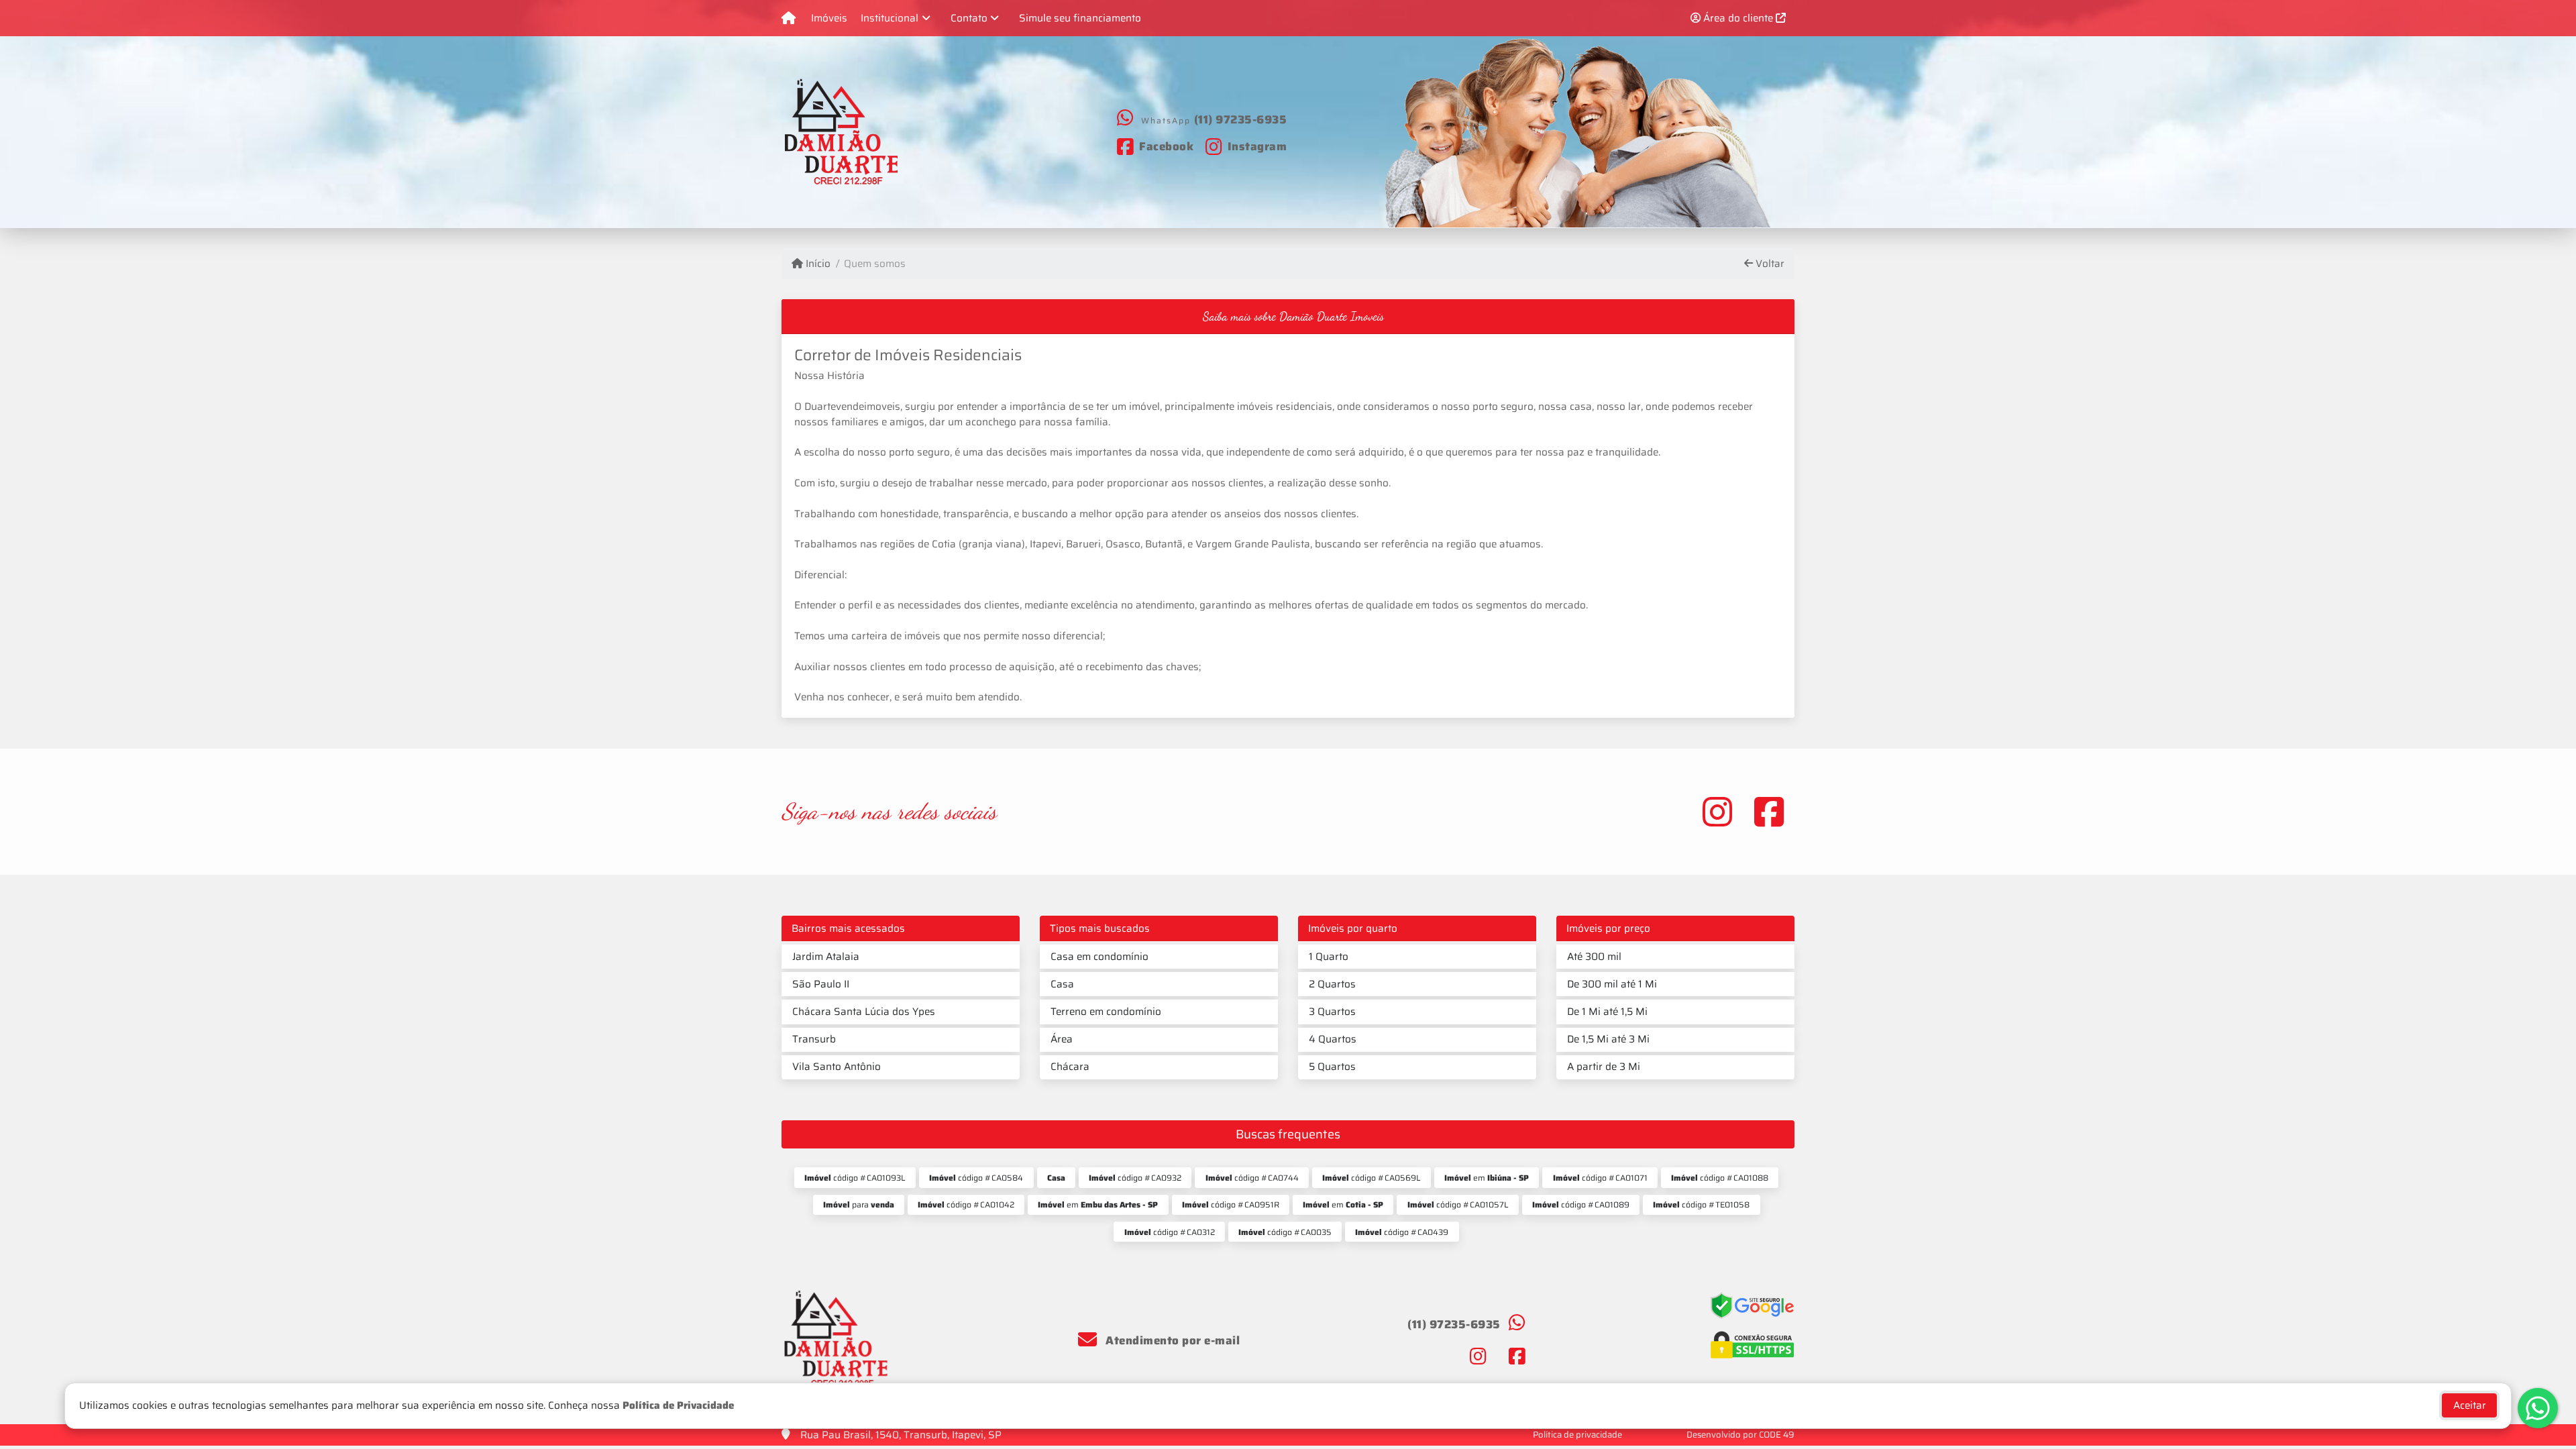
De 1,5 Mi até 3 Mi (1608, 1039)
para (859, 1204)
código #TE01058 (1701, 1204)
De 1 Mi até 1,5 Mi (1607, 1012)
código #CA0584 (976, 1178)
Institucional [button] (890, 18)
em (1487, 1178)
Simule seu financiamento (1080, 18)
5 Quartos (1332, 1067)
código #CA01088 (1720, 1178)
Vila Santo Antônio (837, 1067)
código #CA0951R (1231, 1204)
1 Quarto (1329, 957)
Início (817, 264)
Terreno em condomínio (1106, 1012)
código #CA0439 (1402, 1232)
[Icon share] (1717, 811)
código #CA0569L (1372, 1178)
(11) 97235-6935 (1241, 119)
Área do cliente (1738, 18)
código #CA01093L (855, 1178)
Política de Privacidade (678, 1405)
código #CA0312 (1170, 1232)
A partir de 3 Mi (1604, 1067)
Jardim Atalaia (826, 957)
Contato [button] (969, 18)
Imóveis (829, 18)
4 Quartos (1333, 1039)
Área (1062, 1039)
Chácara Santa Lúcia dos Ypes (864, 1012)
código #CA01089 (1581, 1204)
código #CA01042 (966, 1204)
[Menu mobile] (789, 18)
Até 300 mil (1594, 957)
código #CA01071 (1600, 1178)
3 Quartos (1332, 1012)
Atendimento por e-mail (1171, 1340)
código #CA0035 (1285, 1232)
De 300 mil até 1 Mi (1612, 984)
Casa (1062, 984)
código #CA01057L (1458, 1204)
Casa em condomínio (1099, 957)
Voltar (1769, 264)
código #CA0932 (1135, 1178)
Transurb (814, 1039)
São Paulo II (821, 984)
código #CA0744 (1252, 1178)
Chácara (1070, 1067)
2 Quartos (1332, 984)
